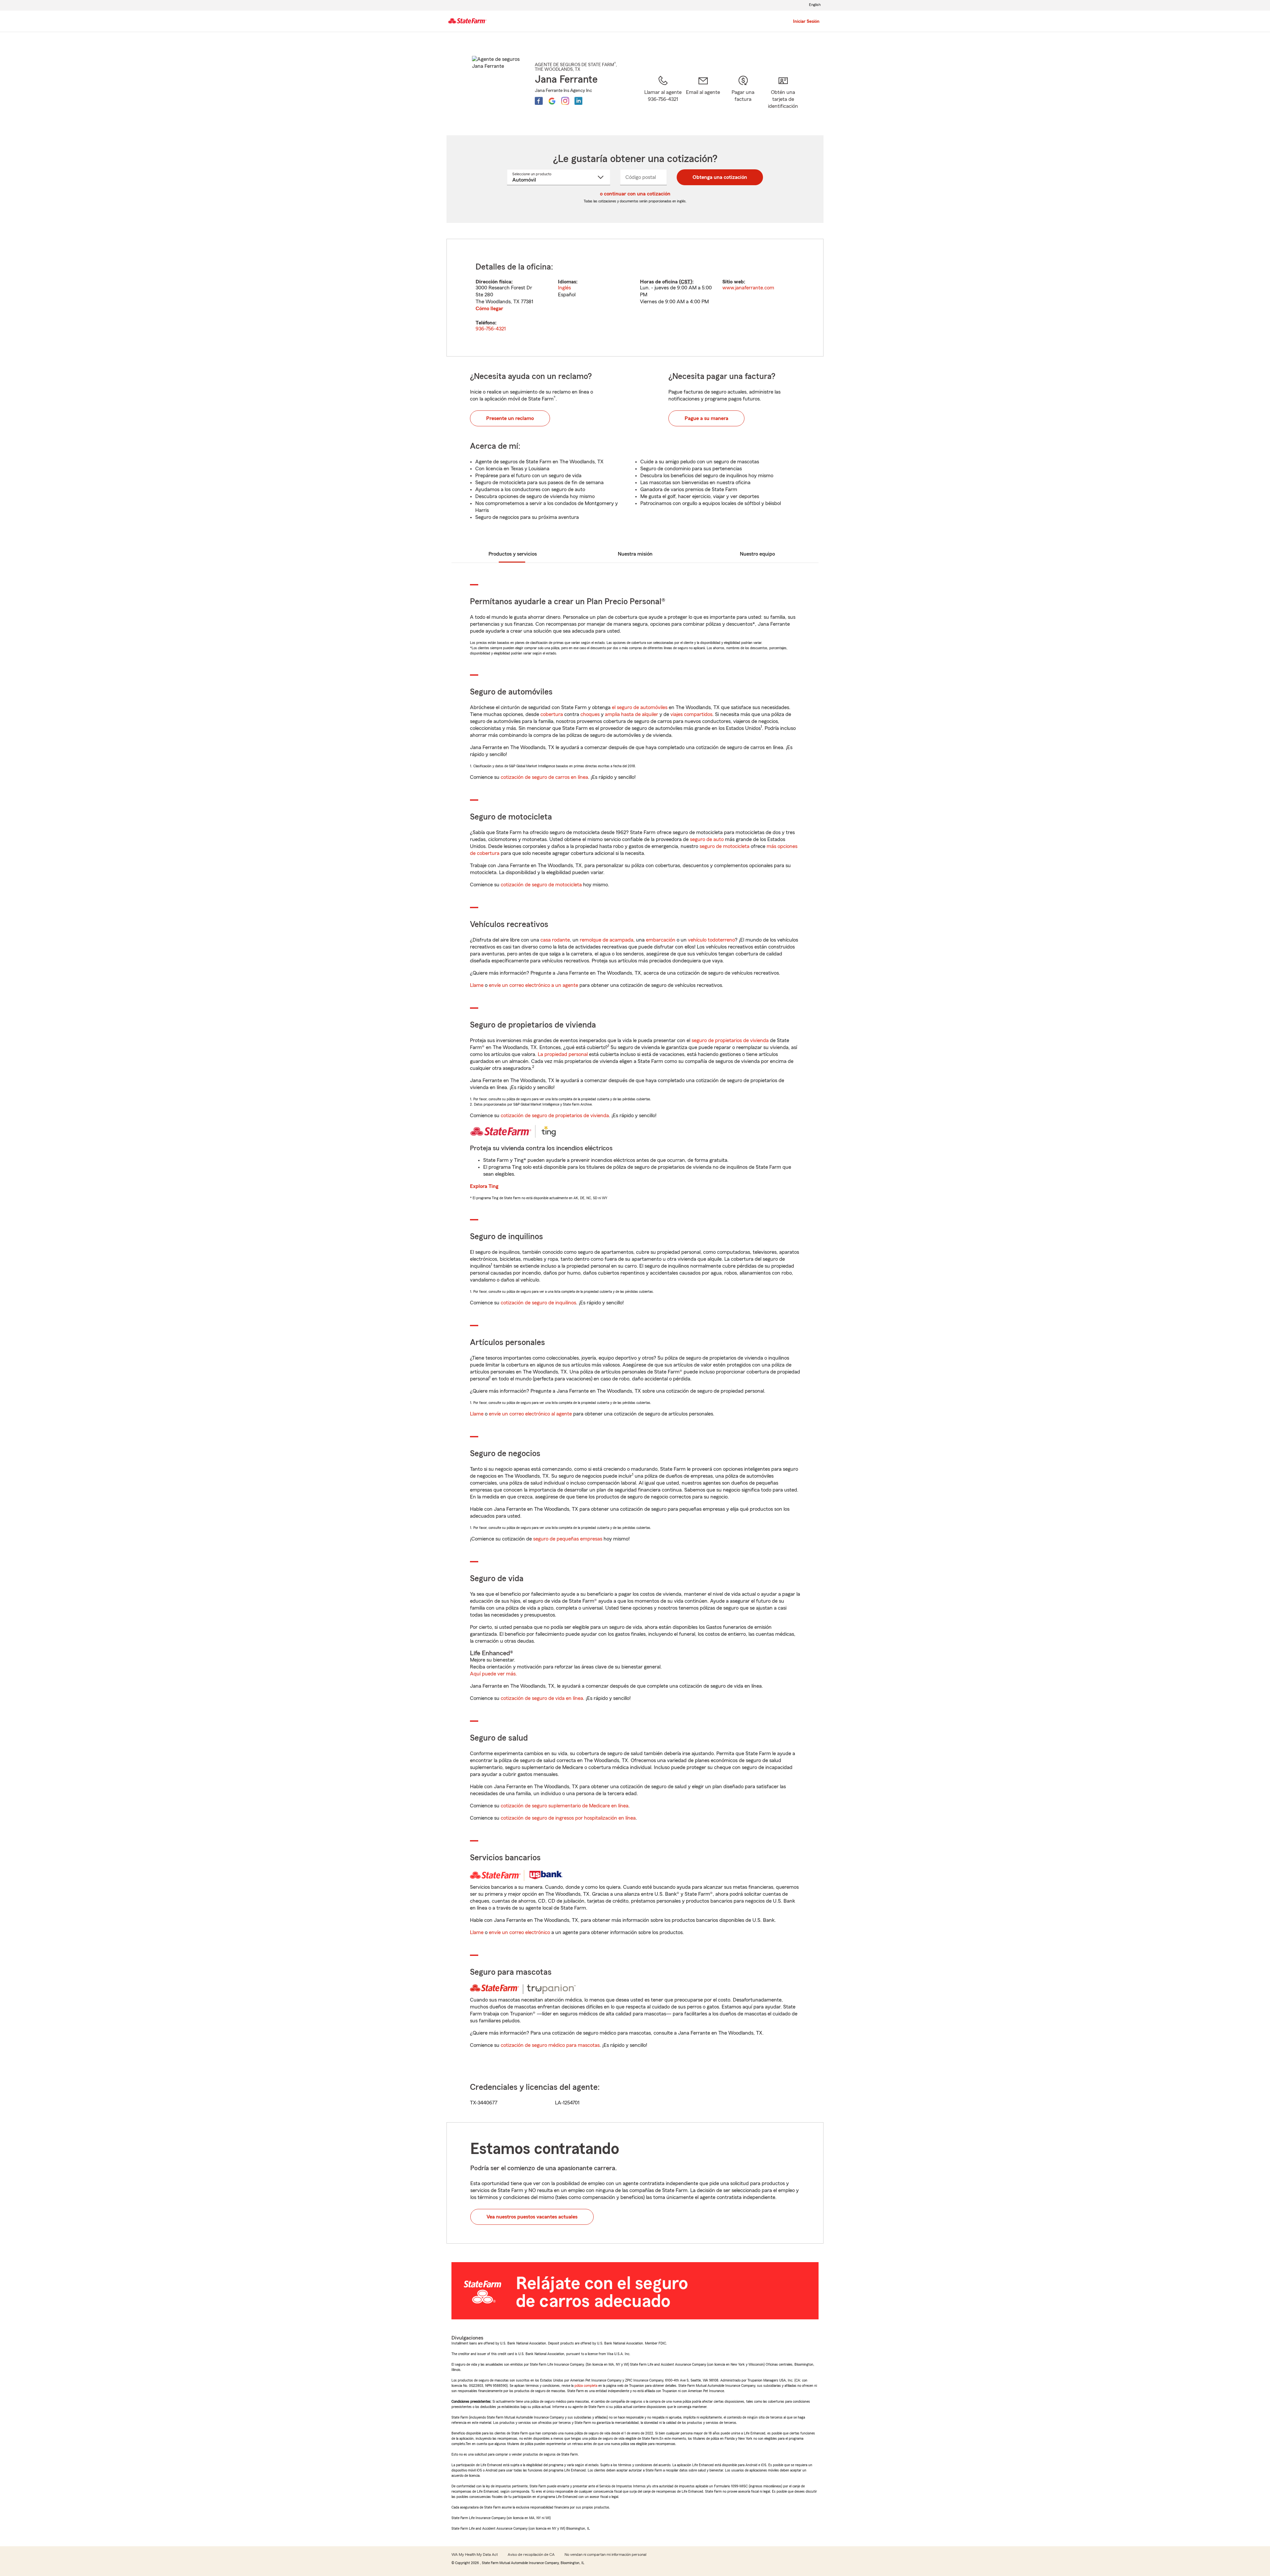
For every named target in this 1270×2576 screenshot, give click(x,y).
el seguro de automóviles (640, 707)
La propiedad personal (563, 1054)
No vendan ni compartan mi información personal (605, 2555)
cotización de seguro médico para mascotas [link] (550, 2045)
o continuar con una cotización (635, 194)
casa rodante (555, 940)
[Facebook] (539, 101)
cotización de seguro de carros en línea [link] (544, 777)
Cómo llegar (489, 309)
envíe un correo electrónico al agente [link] (530, 1414)
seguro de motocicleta (724, 846)
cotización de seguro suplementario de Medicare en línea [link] (565, 1806)
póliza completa (586, 2386)
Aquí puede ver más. (493, 1674)
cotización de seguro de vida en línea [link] (542, 1698)
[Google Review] (552, 101)
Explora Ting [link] (484, 1186)
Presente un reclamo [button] (510, 418)
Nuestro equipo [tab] (757, 554)
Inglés (564, 288)
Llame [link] (477, 985)
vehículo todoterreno (711, 940)
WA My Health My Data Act (475, 2555)
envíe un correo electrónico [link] (519, 1932)
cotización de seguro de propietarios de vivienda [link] (555, 1116)
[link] (703, 97)
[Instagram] (565, 101)
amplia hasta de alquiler (632, 714)
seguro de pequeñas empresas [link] (567, 1539)
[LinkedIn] (578, 101)
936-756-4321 (491, 329)
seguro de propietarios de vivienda (730, 1040)
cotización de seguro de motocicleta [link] (541, 885)
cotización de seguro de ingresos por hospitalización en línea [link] (568, 1818)
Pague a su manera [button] (706, 418)
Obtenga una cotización (720, 177)
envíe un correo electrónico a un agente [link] (533, 985)
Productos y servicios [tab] (513, 554)
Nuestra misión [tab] (635, 554)
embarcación (661, 940)
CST (686, 282)
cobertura (552, 714)
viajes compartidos (691, 714)
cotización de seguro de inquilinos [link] (538, 1303)
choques (590, 714)
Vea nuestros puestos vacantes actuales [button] (532, 2217)
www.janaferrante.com (748, 288)
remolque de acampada (607, 940)
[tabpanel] (635, 298)
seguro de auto (707, 839)
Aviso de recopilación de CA (531, 2555)
